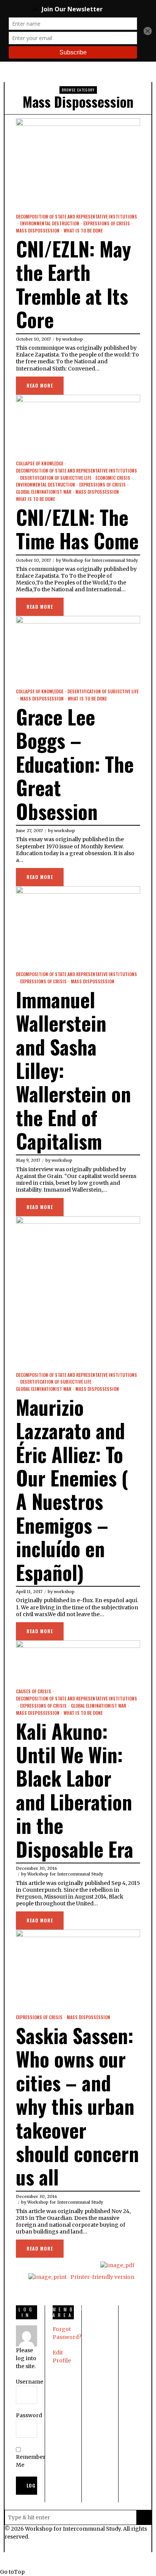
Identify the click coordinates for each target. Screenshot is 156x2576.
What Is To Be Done (83, 231)
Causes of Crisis (34, 1691)
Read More (40, 385)
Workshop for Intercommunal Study (100, 560)
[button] (144, 2517)
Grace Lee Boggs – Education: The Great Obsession (75, 764)
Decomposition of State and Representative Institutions (76, 217)
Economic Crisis (113, 478)
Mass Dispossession (38, 231)
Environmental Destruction (50, 223)
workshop (73, 339)
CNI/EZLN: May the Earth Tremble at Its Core (73, 284)
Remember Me (31, 2461)
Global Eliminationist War (44, 492)
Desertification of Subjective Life (56, 478)
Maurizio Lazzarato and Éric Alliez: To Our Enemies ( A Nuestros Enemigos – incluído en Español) (72, 1489)
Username (30, 2382)
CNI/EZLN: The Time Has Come (77, 529)
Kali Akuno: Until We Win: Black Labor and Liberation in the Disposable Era (75, 1790)
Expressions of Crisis (107, 223)
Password (29, 2415)
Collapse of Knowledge (40, 463)
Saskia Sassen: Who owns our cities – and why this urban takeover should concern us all (77, 2106)
